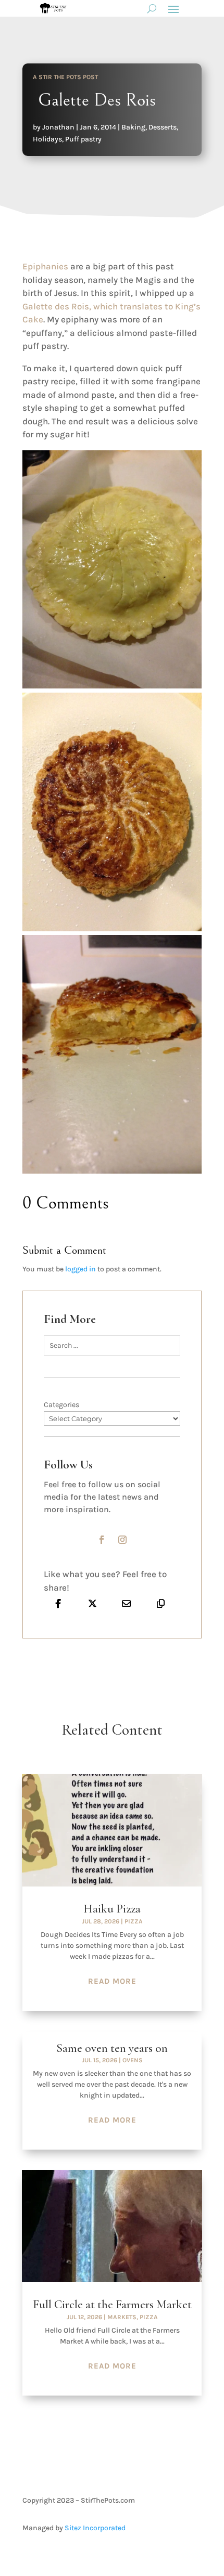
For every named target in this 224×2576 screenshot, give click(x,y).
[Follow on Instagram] (122, 1540)
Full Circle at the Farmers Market (112, 2305)
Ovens (133, 2060)
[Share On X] (93, 1603)
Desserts (163, 127)
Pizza (134, 1921)
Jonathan (58, 127)
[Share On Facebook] (58, 1603)
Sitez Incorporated (95, 2528)
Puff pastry (83, 139)
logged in (80, 1269)
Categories (61, 1405)
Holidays (47, 139)
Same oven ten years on (112, 2048)
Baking (133, 127)
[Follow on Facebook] (102, 1540)
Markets (122, 2317)
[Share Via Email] (127, 1603)
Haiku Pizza (112, 1909)
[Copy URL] (161, 1603)
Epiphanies (45, 266)
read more (112, 1981)
